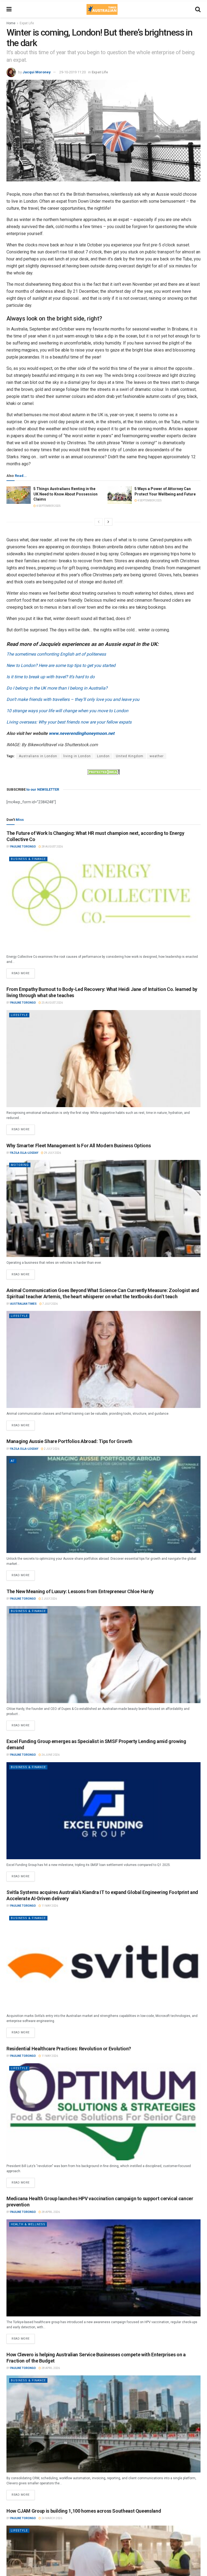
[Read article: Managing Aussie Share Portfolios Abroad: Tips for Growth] (103, 1504)
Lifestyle (19, 1015)
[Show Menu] (9, 9)
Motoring (20, 1165)
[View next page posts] (108, 522)
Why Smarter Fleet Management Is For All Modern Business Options (79, 1146)
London (103, 756)
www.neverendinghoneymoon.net (82, 733)
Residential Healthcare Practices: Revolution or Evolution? (69, 2049)
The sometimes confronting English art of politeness (56, 654)
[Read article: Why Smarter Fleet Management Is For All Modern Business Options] (103, 1208)
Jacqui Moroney (37, 72)
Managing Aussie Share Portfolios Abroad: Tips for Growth (69, 1441)
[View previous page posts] (99, 522)
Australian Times (23, 1304)
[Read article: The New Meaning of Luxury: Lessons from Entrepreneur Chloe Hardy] (103, 1655)
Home (11, 23)
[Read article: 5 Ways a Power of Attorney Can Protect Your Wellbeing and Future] (120, 495)
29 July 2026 (52, 1153)
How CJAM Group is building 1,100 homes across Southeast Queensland (84, 2511)
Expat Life (27, 23)
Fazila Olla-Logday (24, 1153)
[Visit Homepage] (102, 9)
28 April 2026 (50, 2212)
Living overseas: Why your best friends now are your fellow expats (69, 722)
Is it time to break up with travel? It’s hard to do (51, 677)
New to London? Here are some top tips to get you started (61, 665)
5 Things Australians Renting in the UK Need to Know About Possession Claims (65, 494)
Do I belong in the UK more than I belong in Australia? (57, 688)
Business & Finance (28, 859)
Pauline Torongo (23, 847)
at (13, 1461)
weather (157, 756)
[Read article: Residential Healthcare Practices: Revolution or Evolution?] (103, 2112)
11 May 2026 (49, 1906)
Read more (23, 972)
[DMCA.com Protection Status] (103, 772)
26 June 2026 (50, 1755)
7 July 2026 (50, 1304)
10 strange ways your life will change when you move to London (67, 711)
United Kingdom (130, 756)
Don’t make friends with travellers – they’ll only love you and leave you (73, 699)
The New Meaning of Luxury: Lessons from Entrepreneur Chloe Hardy (80, 1591)
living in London (77, 756)
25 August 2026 (52, 1003)
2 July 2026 (51, 1449)
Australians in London (38, 756)
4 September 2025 (48, 506)
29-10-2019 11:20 (73, 72)
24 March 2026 (52, 2518)
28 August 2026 (52, 847)
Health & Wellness (28, 2224)
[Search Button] (198, 9)
